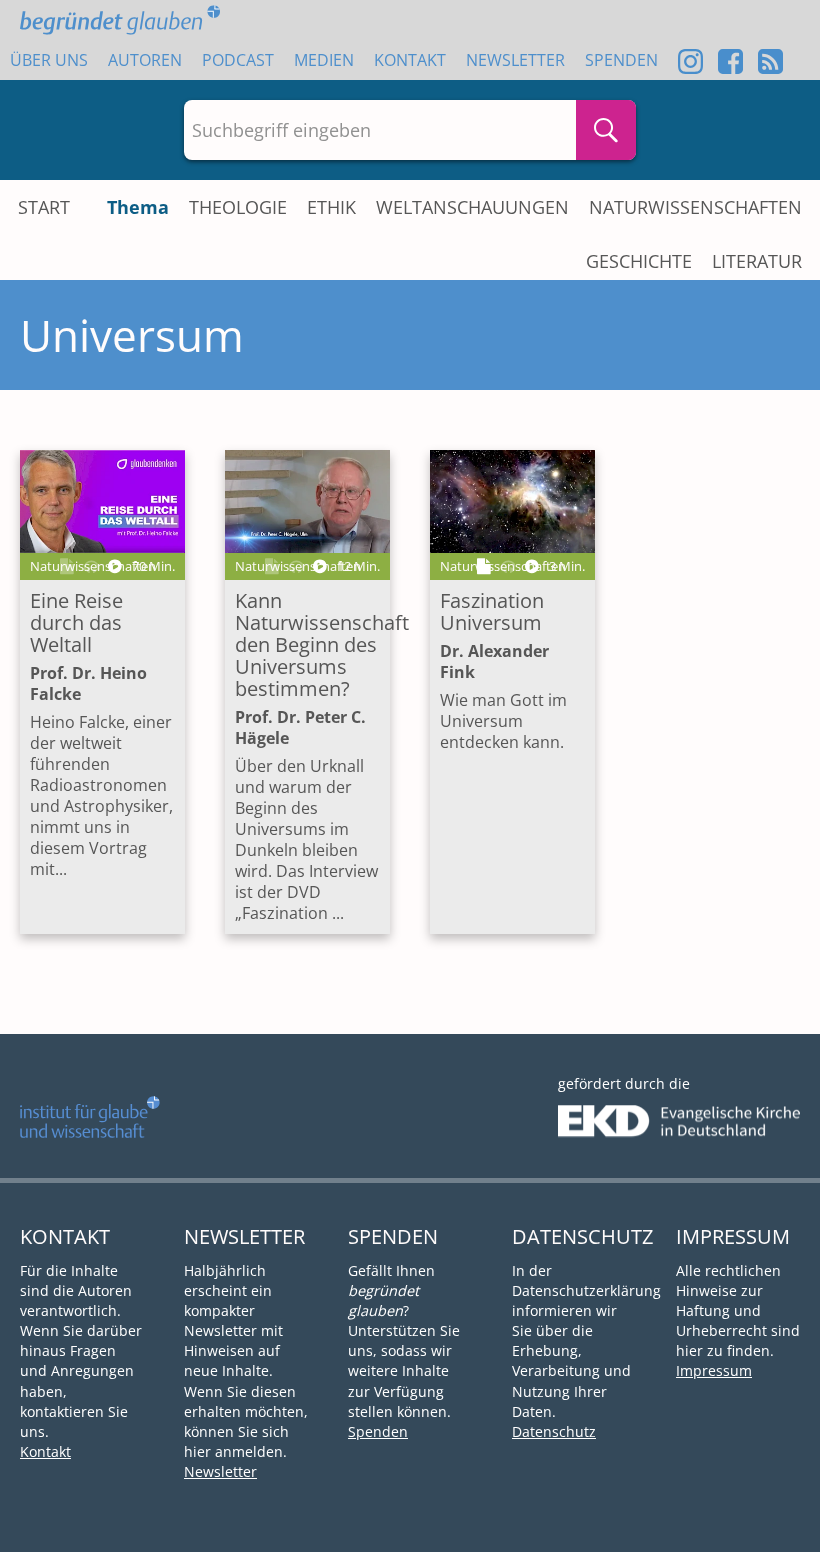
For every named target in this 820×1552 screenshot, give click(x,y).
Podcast (238, 60)
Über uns (49, 60)
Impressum (714, 1370)
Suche (606, 130)
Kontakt (410, 60)
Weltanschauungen (472, 207)
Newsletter (515, 60)
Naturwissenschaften (695, 207)
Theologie (238, 207)
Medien (324, 60)
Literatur (757, 261)
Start (44, 207)
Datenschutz (554, 1431)
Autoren (145, 60)
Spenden (621, 60)
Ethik (331, 207)
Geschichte (639, 261)
